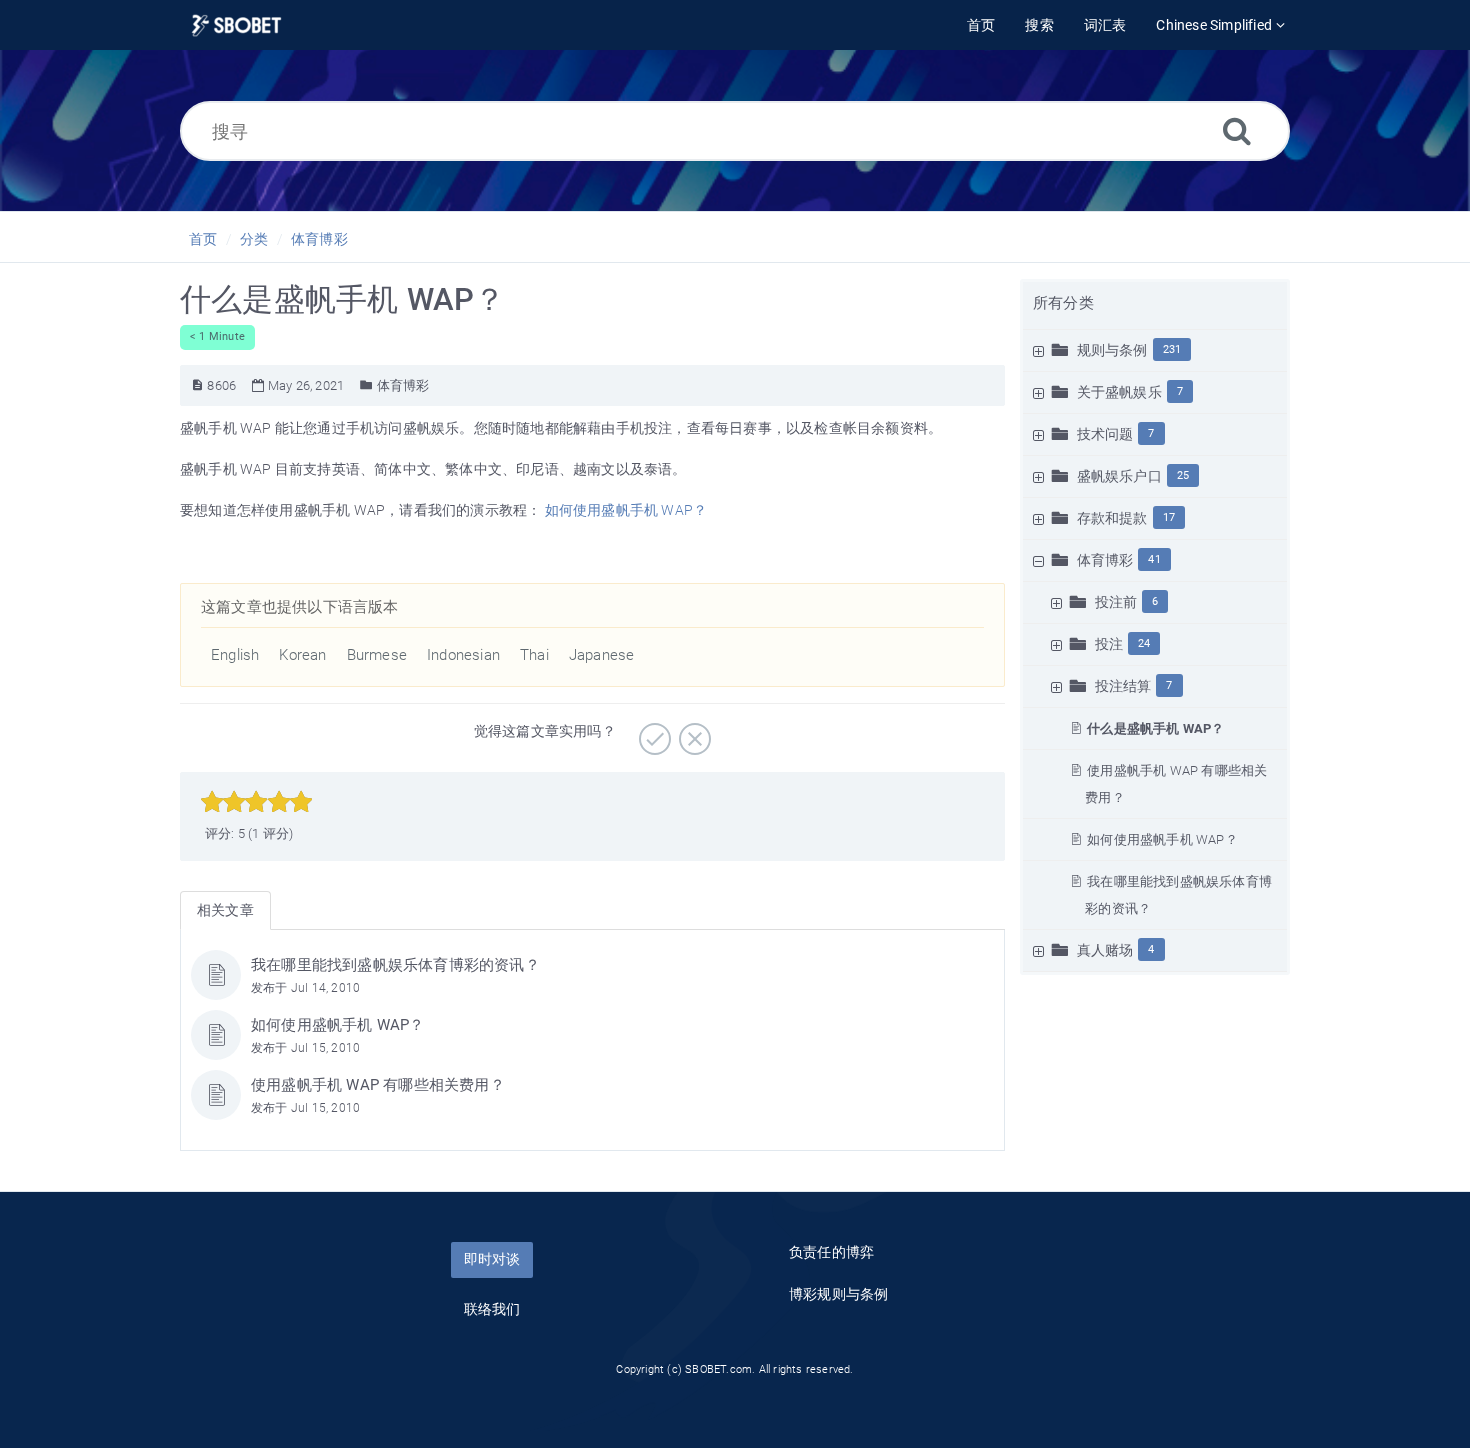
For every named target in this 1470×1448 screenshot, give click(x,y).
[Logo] (236, 25)
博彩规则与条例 (838, 1294)
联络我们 (492, 1309)
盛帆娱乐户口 (1119, 476)
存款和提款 (1112, 518)
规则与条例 (1112, 350)
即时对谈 (492, 1259)
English (235, 655)
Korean (302, 655)
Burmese (377, 655)
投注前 (1116, 602)
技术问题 (1105, 434)
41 (1154, 559)
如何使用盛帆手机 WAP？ (1162, 839)
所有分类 (1063, 303)
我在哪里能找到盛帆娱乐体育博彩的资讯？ (395, 965)
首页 (203, 239)
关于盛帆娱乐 (1119, 392)
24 (1144, 643)
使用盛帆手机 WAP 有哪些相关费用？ (378, 1085)
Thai (534, 655)
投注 (1109, 644)
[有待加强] (692, 732)
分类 (254, 239)
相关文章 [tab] (225, 910)
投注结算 (1123, 686)
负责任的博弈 (831, 1252)
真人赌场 (1105, 950)
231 (1172, 349)
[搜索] (1237, 130)
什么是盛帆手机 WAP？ (1155, 728)
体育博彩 (319, 239)
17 (1169, 517)
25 (1183, 475)
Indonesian (463, 655)
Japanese (602, 655)
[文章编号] (197, 385)
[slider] (256, 802)
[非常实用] (652, 732)
